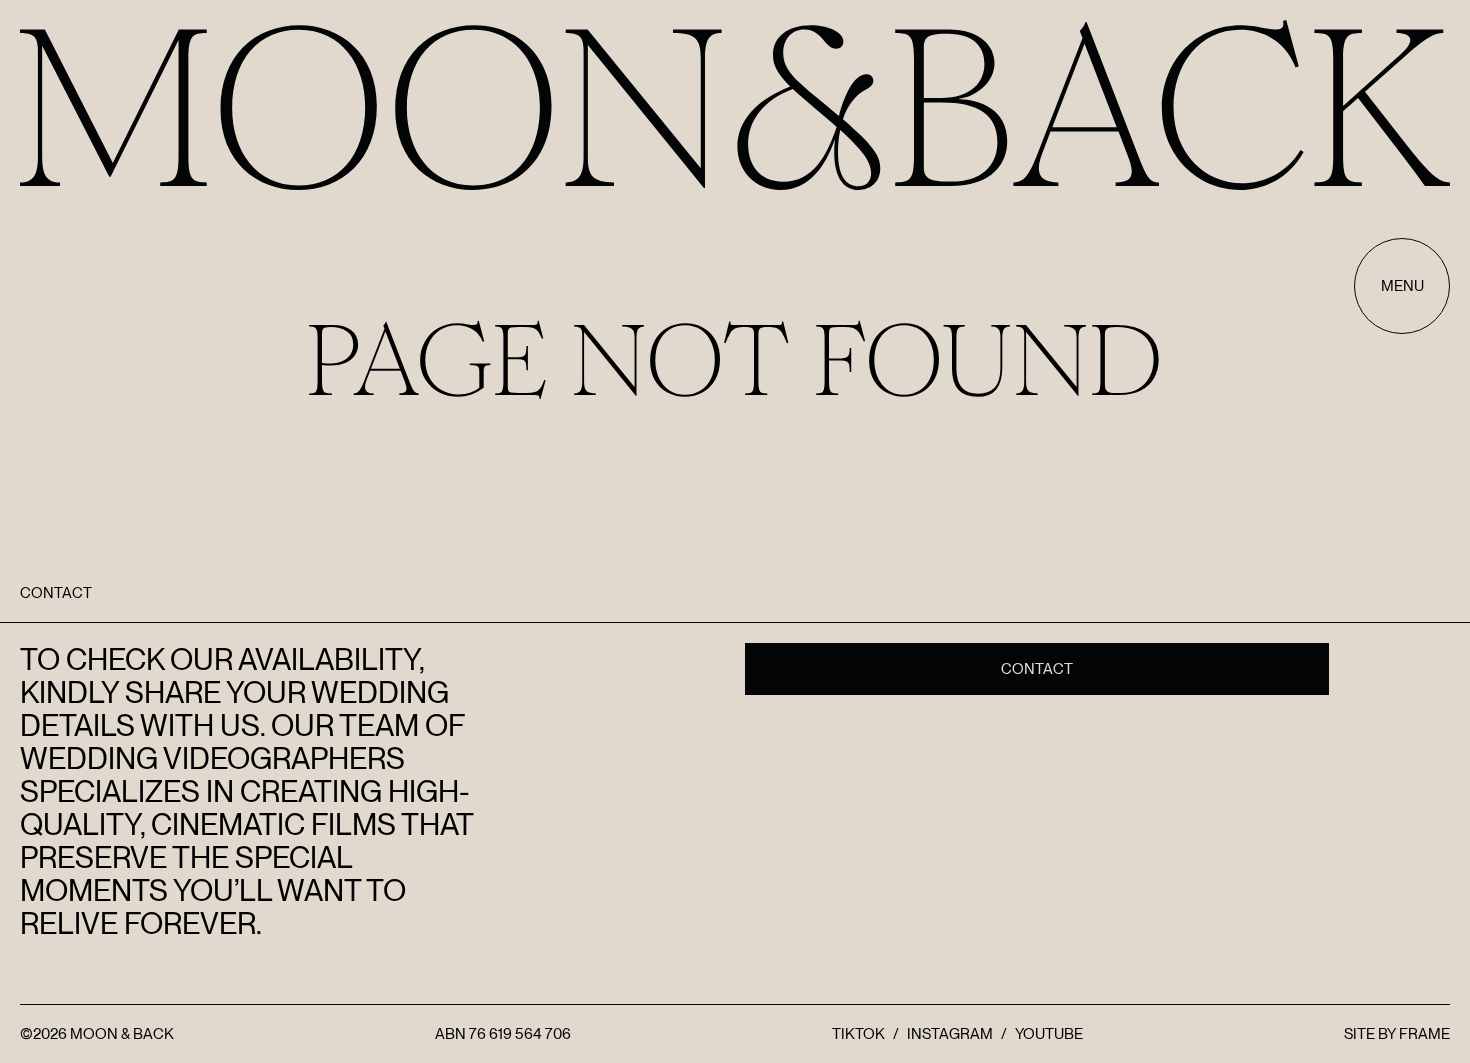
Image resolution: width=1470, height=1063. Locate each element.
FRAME (1424, 1034)
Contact (1037, 669)
